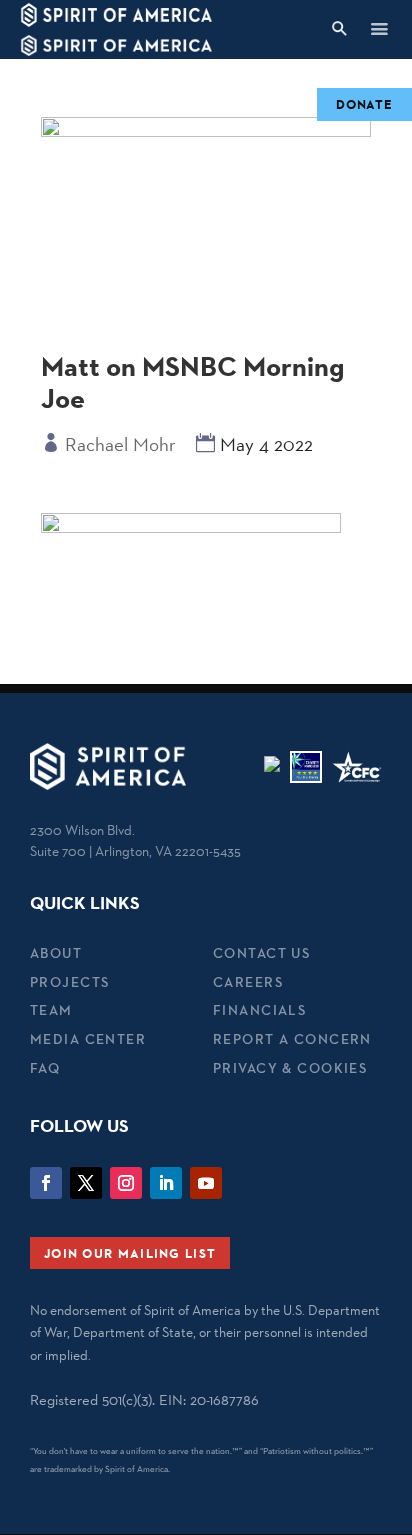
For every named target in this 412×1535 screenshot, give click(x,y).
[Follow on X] (86, 1183)
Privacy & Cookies (290, 1068)
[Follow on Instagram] (126, 1183)
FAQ (45, 1068)
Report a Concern (292, 1039)
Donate (364, 104)
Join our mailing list (130, 1253)
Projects (69, 982)
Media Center (88, 1039)
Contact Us (261, 953)
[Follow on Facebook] (46, 1183)
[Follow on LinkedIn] (166, 1183)
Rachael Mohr (120, 444)
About (56, 953)
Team (51, 1010)
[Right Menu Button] (379, 28)
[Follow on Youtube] (206, 1183)
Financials (259, 1010)
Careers (248, 982)
